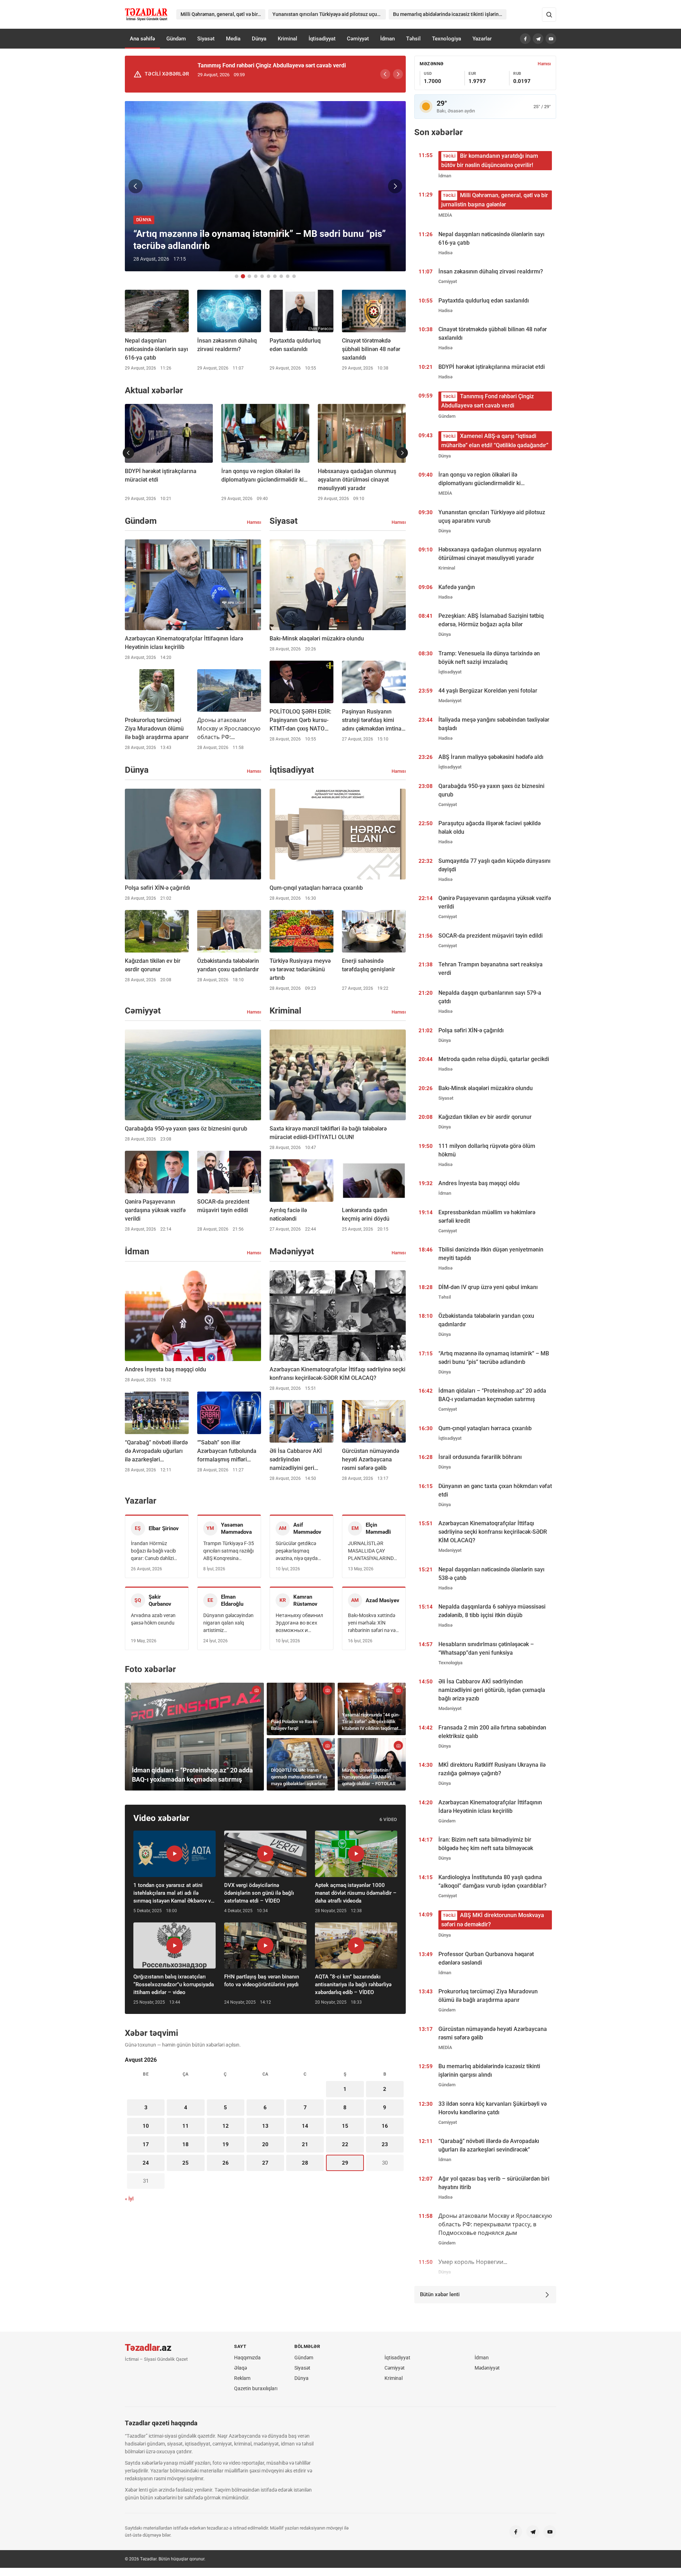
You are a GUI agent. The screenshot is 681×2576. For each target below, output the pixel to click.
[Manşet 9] (288, 276)
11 (186, 2126)
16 (385, 2126)
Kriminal (287, 39)
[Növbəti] (398, 74)
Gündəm (176, 39)
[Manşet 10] (294, 276)
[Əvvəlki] (385, 74)
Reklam (242, 2378)
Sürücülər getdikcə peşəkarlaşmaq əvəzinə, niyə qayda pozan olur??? (297, 1551)
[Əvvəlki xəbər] (135, 186)
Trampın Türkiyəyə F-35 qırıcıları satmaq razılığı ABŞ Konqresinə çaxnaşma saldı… (229, 1551)
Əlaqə (240, 2368)
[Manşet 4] (256, 276)
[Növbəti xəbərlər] (402, 453)
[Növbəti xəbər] (395, 186)
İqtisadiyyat (322, 39)
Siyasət (206, 39)
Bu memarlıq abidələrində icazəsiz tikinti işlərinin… (450, 14)
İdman (387, 39)
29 (345, 2163)
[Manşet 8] (281, 276)
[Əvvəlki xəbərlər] (128, 453)
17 (146, 2144)
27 (265, 2163)
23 (385, 2144)
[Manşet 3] (249, 276)
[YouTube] (551, 39)
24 (146, 2163)
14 (305, 2126)
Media (233, 39)
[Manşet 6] (268, 276)
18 (186, 2144)
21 (305, 2144)
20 (265, 2144)
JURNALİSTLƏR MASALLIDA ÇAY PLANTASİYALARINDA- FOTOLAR (373, 1551)
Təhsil (413, 39)
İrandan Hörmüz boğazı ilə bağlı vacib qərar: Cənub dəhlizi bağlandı (153, 1551)
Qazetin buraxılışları (256, 2388)
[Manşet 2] (243, 276)
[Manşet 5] (262, 276)
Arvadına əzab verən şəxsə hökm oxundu (153, 1619)
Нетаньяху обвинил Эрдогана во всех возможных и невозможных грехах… (299, 1623)
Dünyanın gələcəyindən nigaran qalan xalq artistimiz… (228, 1623)
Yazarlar (482, 39)
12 (226, 2126)
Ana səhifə (142, 39)
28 (305, 2163)
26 (226, 2163)
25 (186, 2163)
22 (345, 2144)
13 (265, 2126)
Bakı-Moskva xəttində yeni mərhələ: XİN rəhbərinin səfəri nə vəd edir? (373, 1623)
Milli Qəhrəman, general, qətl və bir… (221, 14)
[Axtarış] (549, 15)
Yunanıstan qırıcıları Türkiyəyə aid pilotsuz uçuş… (328, 14)
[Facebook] (525, 39)
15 (345, 2126)
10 (146, 2126)
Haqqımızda (247, 2358)
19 (226, 2144)
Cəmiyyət (358, 39)
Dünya (259, 39)
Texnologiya (447, 39)
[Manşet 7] (275, 276)
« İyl (129, 2199)
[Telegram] (538, 39)
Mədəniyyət (487, 2368)
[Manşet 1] (237, 276)
